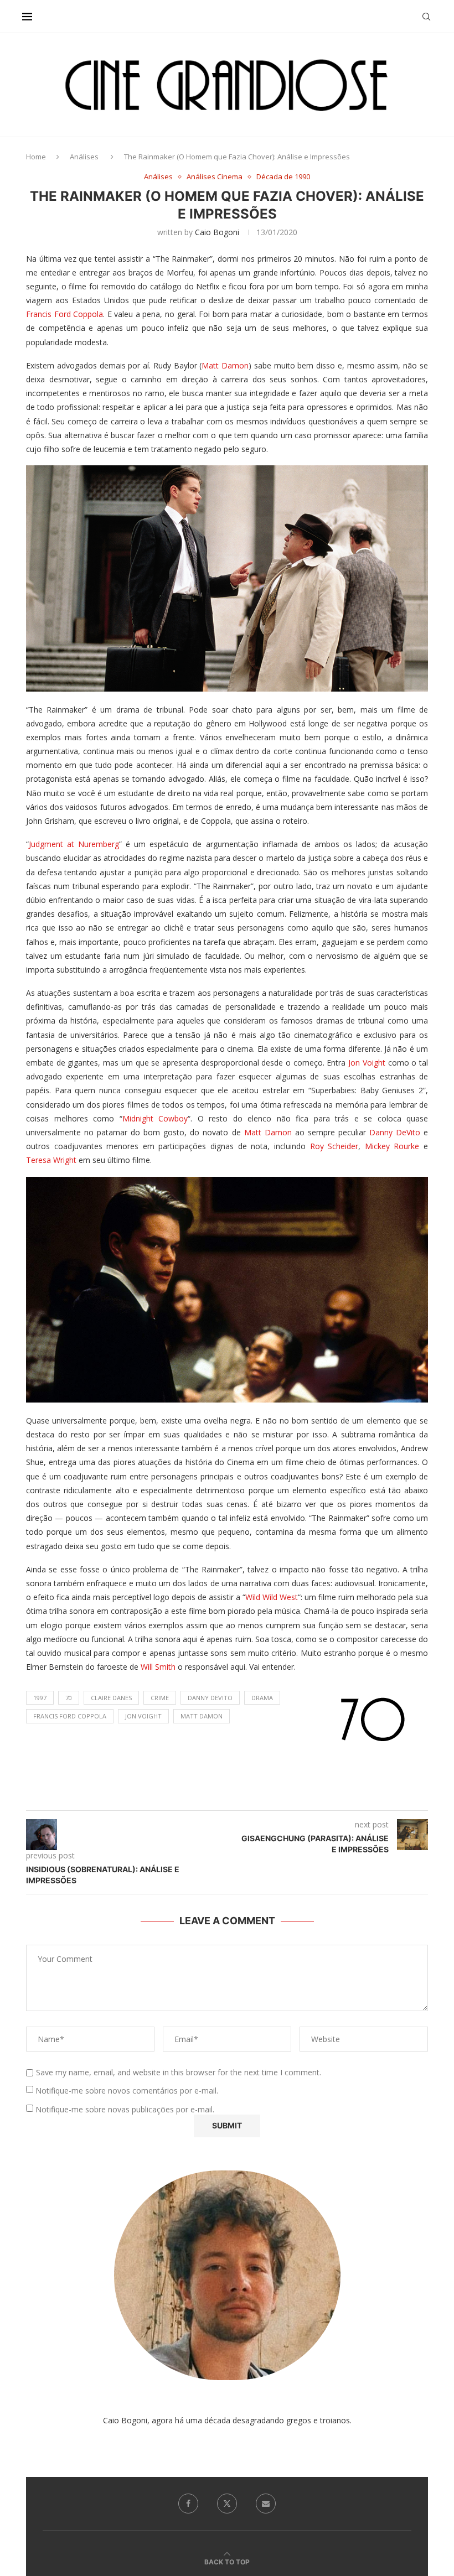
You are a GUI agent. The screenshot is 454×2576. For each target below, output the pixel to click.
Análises (84, 157)
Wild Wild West (272, 1597)
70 (69, 1698)
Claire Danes (111, 1698)
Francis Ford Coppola (65, 314)
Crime (160, 1698)
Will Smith (158, 1667)
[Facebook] (188, 2504)
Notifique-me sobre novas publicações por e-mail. (125, 2109)
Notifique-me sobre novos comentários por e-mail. (127, 2091)
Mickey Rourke (392, 1146)
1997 (40, 1698)
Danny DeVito (395, 1132)
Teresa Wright (51, 1160)
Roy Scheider (334, 1146)
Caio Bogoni (217, 232)
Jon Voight (367, 1063)
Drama (262, 1698)
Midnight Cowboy (155, 1118)
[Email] (266, 2504)
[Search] (426, 17)
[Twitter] (227, 2504)
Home (36, 157)
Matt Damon (225, 365)
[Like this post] (238, 1797)
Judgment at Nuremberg (74, 844)
